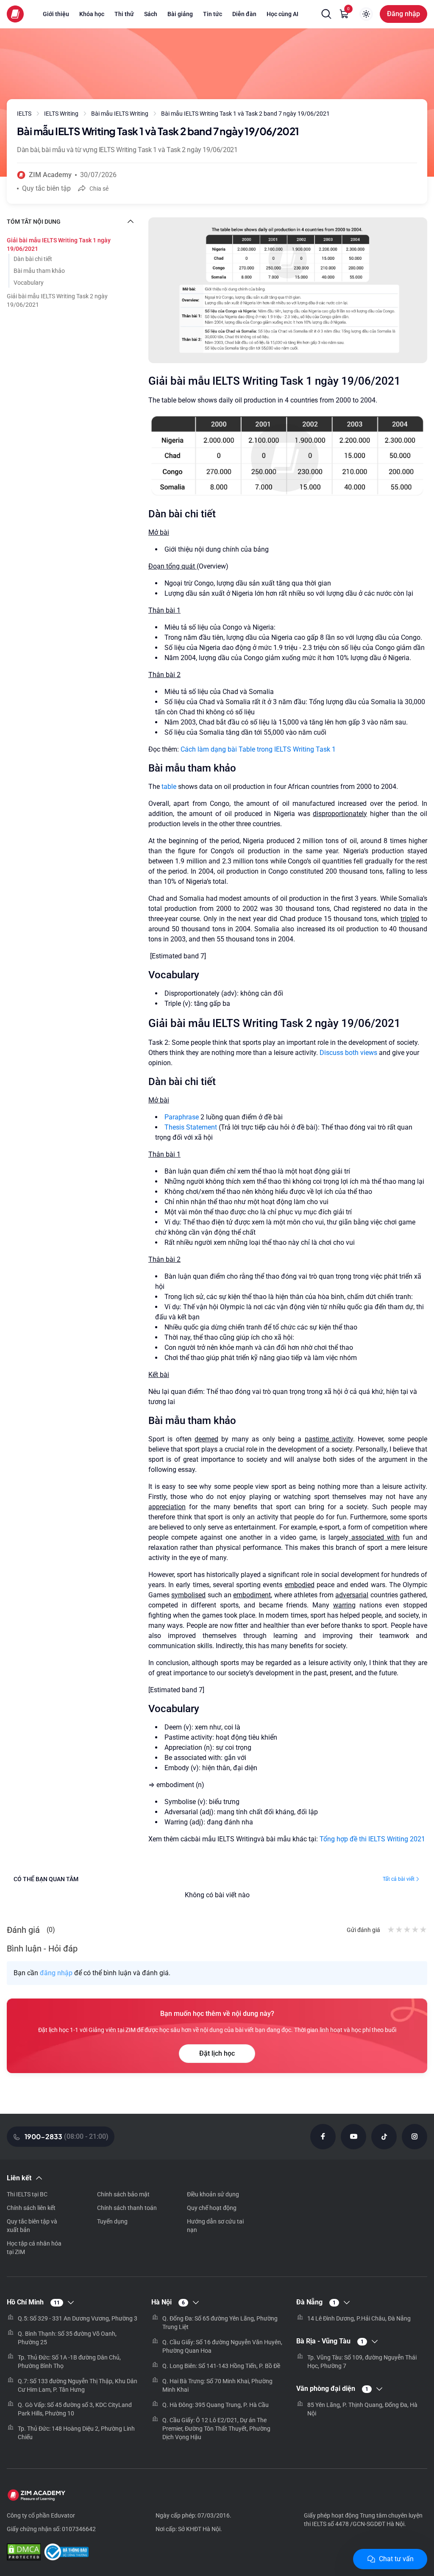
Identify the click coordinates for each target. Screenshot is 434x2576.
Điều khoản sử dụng (213, 2194)
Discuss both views (348, 1053)
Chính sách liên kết (31, 2208)
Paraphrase (182, 1117)
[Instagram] (415, 2137)
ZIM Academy (50, 175)
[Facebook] (323, 2137)
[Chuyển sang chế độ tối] (366, 14)
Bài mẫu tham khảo (39, 271)
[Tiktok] (384, 2137)
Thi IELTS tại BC (27, 2194)
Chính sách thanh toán (127, 2208)
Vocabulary (29, 283)
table (169, 787)
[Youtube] (353, 2137)
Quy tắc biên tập (46, 188)
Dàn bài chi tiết (33, 259)
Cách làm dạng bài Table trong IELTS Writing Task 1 (258, 749)
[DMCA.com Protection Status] (24, 2553)
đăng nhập (56, 1973)
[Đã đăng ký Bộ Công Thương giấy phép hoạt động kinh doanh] (66, 2553)
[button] (326, 14)
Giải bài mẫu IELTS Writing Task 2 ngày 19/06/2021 (57, 300)
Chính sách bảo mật (123, 2194)
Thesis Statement (192, 1127)
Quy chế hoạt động (212, 2208)
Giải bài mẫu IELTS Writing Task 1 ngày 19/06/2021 (59, 244)
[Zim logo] (15, 14)
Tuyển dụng (112, 2221)
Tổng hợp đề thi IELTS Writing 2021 (372, 1839)
